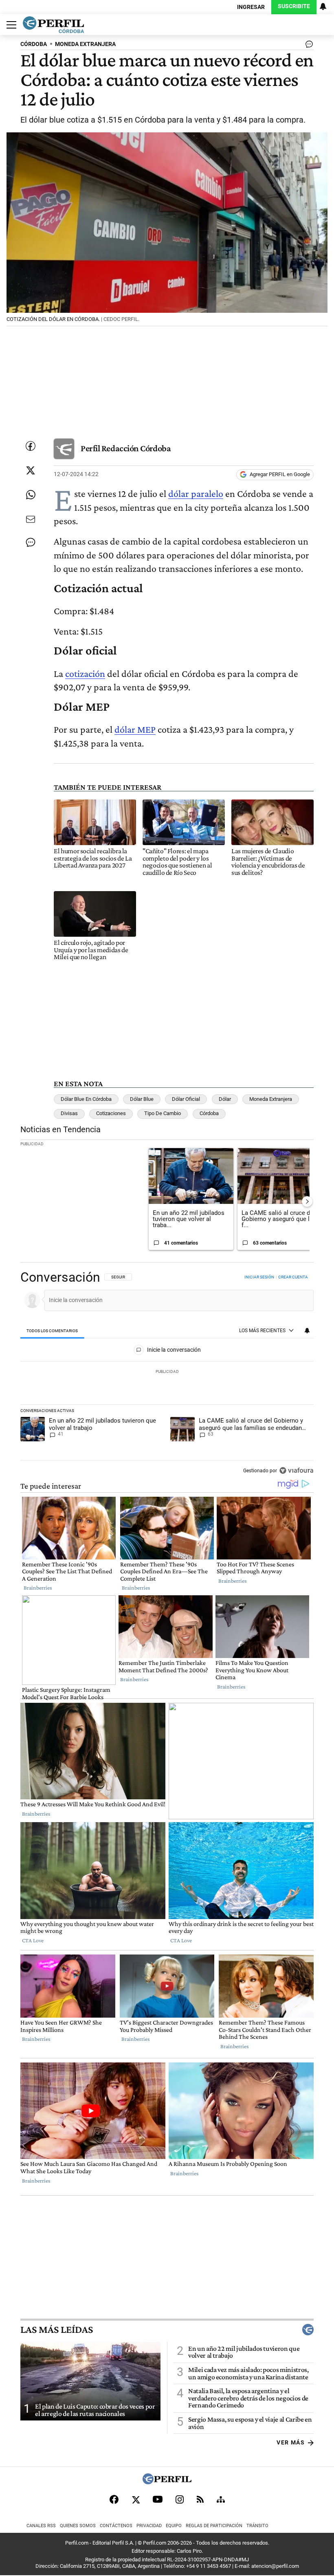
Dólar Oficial (186, 1099)
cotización (85, 673)
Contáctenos (116, 2526)
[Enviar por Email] (31, 519)
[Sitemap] (221, 2499)
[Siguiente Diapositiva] (307, 1201)
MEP (146, 729)
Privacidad (149, 2526)
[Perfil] (167, 2482)
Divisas (69, 1113)
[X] (136, 2499)
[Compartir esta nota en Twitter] (31, 470)
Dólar (225, 1099)
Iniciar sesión (259, 1277)
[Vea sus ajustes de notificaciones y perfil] (323, 7)
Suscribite (294, 6)
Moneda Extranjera (271, 1099)
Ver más (291, 2443)
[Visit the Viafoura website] (296, 1470)
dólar (126, 729)
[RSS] (200, 2499)
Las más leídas (57, 2330)
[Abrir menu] (9, 25)
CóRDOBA (34, 44)
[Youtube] (158, 2499)
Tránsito (257, 2526)
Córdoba (209, 1113)
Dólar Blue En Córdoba (86, 1099)
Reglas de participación (214, 2526)
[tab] (52, 1331)
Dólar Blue (142, 1099)
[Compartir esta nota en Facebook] (31, 446)
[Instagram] (180, 2499)
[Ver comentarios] (308, 46)
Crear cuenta (293, 1277)
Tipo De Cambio (163, 1113)
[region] (167, 1375)
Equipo (174, 2526)
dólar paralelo (196, 493)
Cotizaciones (111, 1113)
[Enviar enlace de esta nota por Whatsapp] (31, 495)
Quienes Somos (78, 2526)
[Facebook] (114, 2499)
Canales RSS (41, 2526)
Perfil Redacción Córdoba (126, 448)
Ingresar (251, 7)
